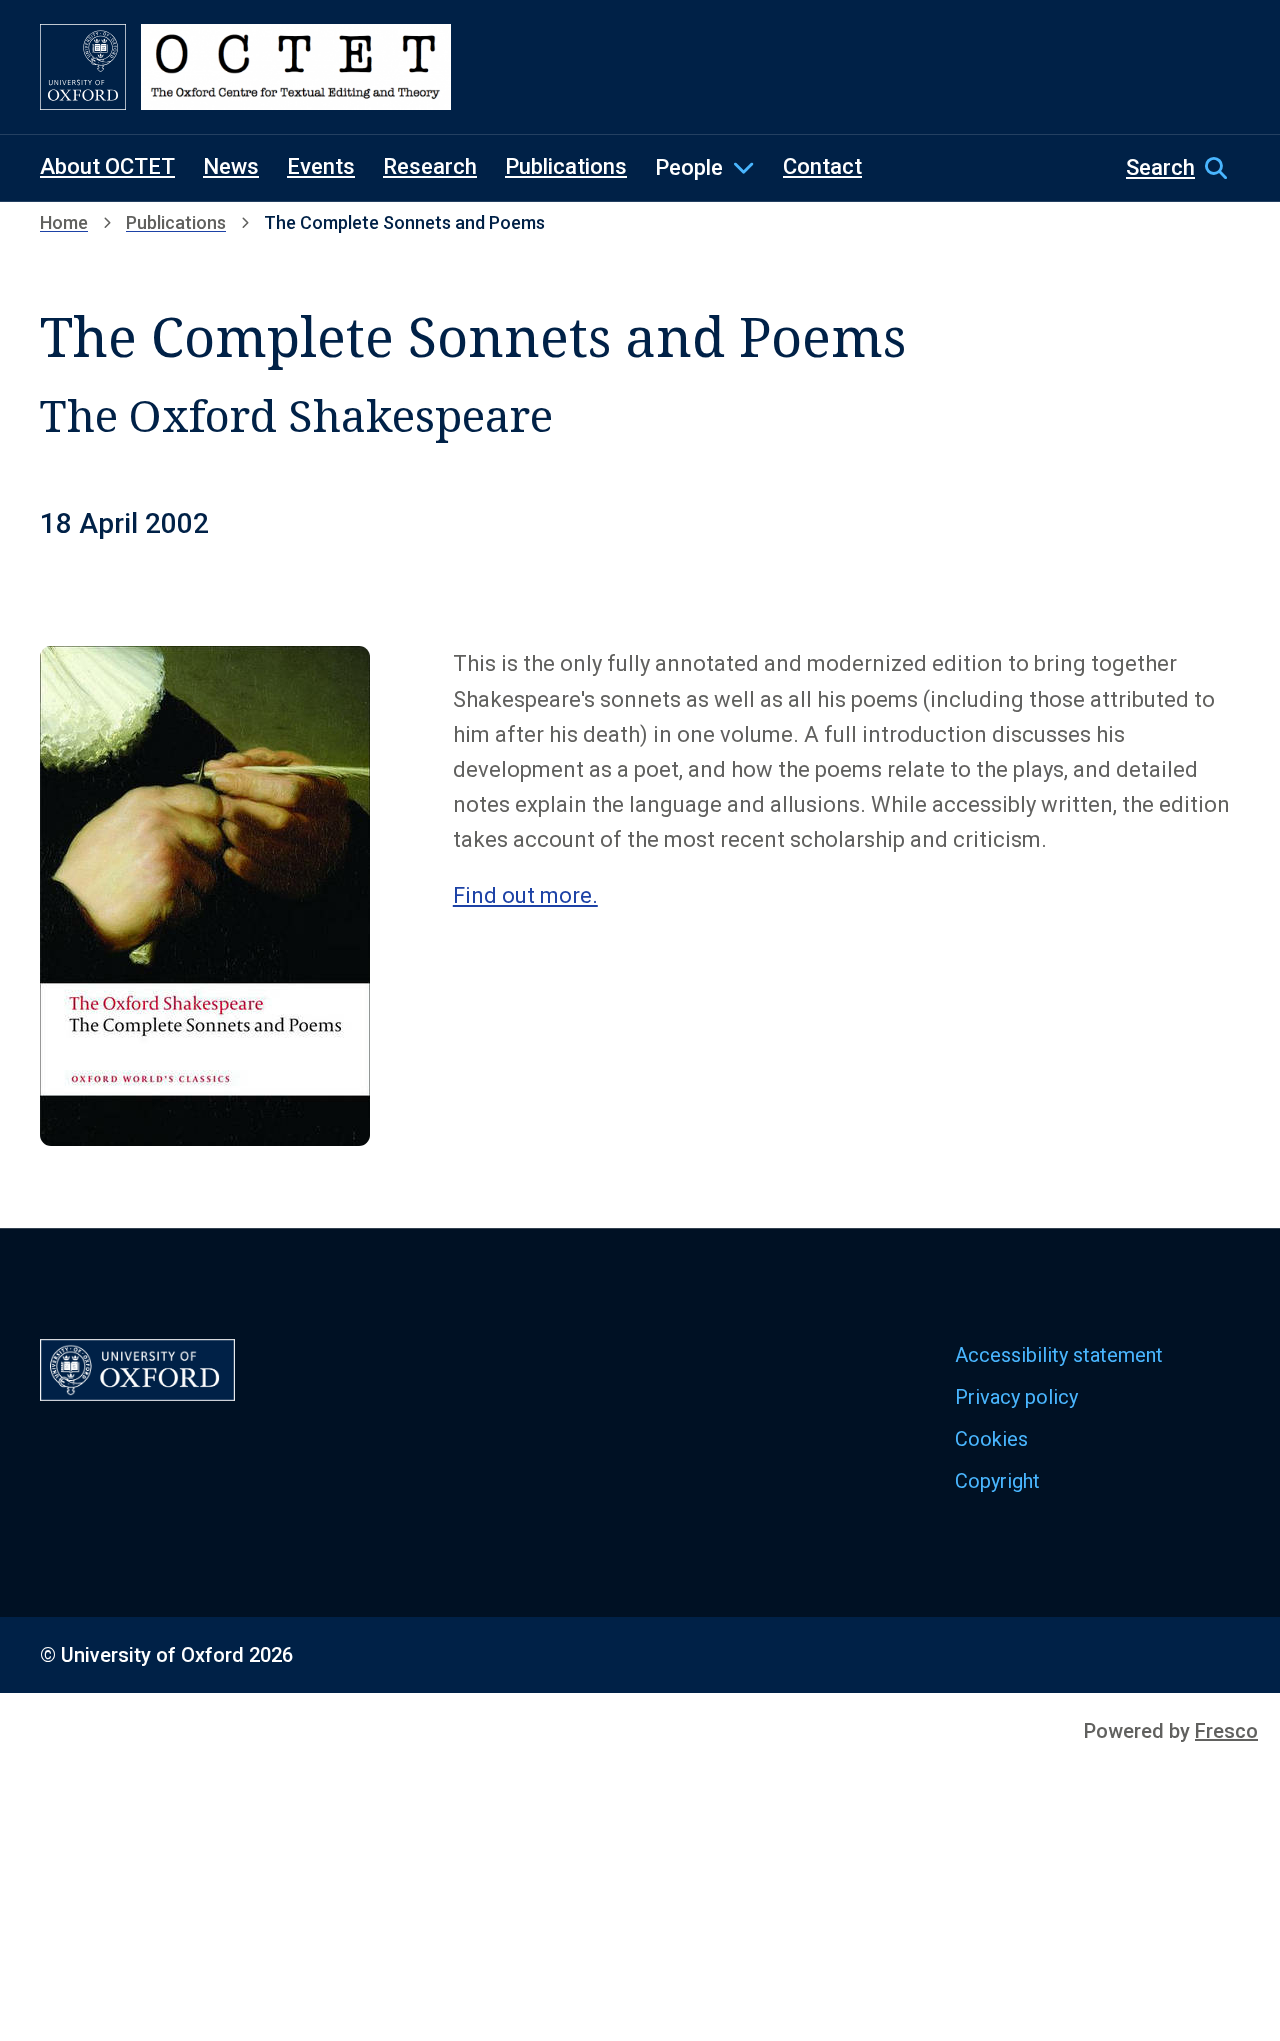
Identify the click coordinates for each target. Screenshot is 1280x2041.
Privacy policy (1016, 1397)
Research (430, 166)
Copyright (997, 1481)
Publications (566, 166)
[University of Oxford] (83, 67)
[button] (1183, 168)
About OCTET (107, 166)
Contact (822, 166)
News (231, 166)
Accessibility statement (1059, 1355)
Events (321, 166)
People (689, 167)
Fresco (1226, 1731)
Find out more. (525, 895)
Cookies (991, 1439)
